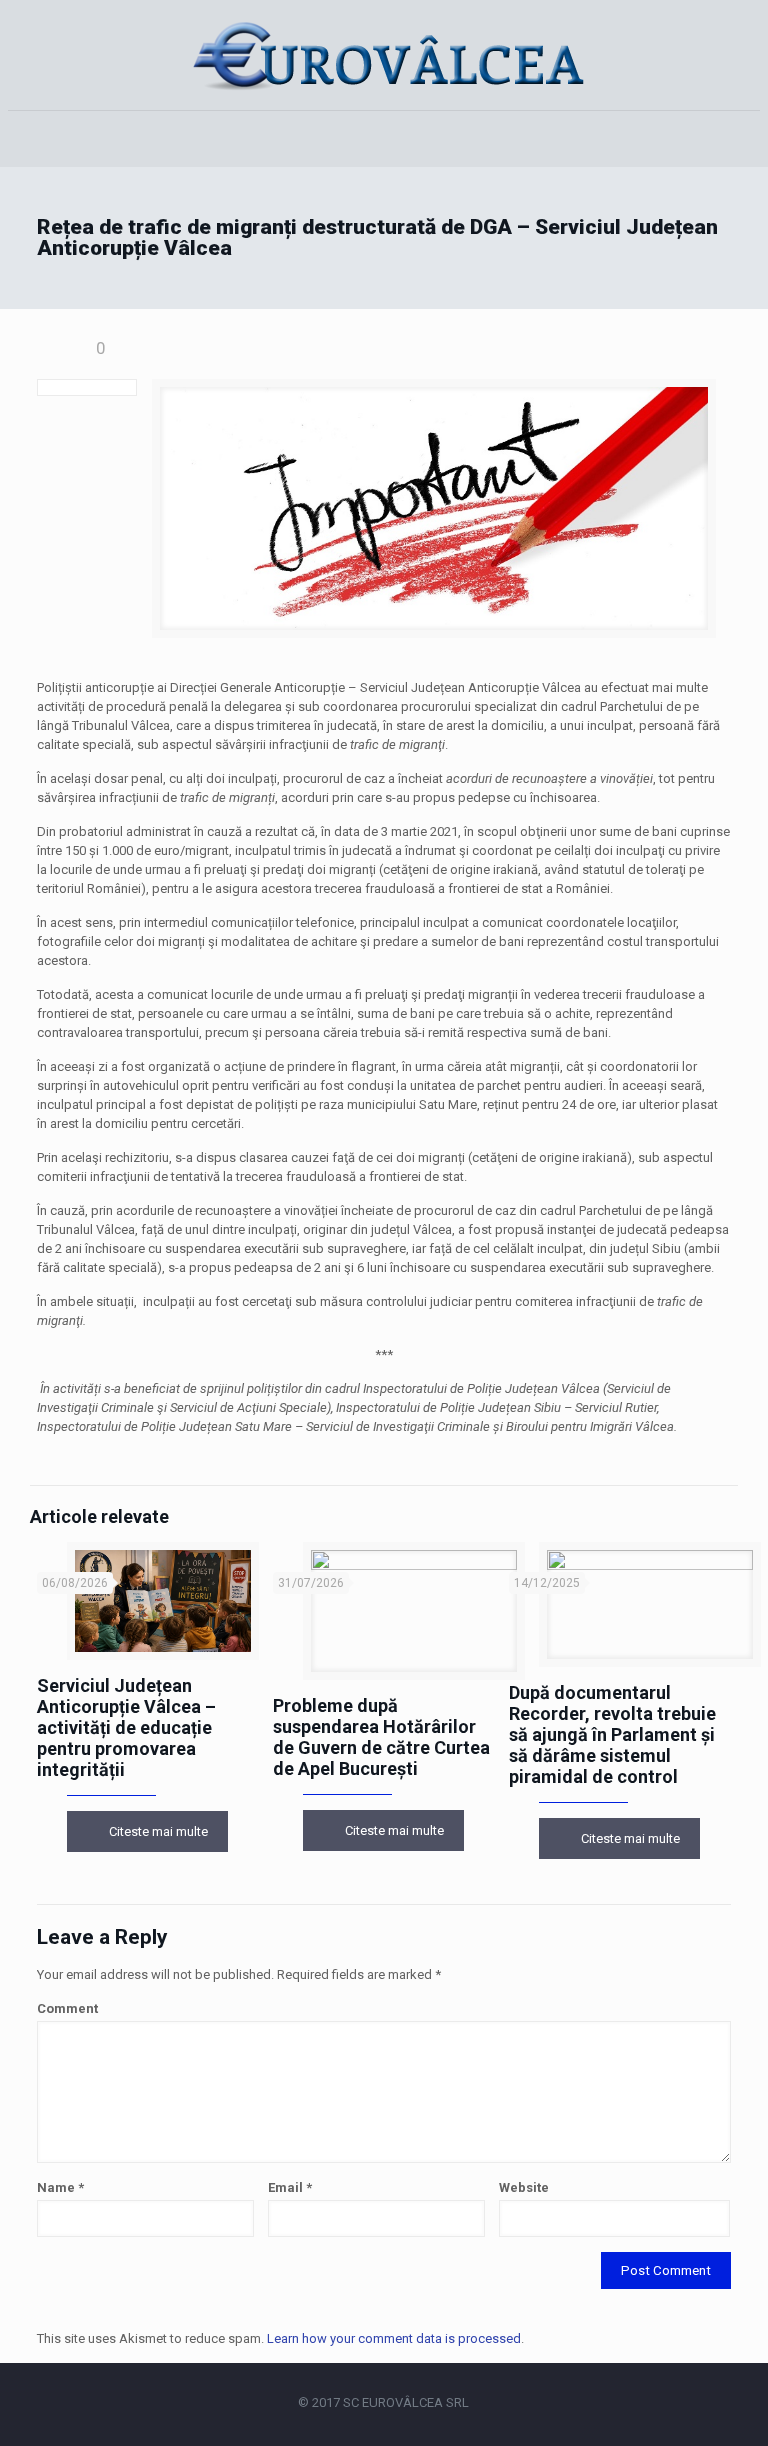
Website (524, 2187)
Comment (67, 2008)
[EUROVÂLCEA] (384, 55)
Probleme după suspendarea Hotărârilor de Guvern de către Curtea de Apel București (381, 1737)
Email (290, 2187)
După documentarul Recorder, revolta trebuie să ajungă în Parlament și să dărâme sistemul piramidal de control (612, 1734)
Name (60, 2187)
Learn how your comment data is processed (394, 2338)
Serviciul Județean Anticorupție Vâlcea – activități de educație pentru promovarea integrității (126, 1727)
